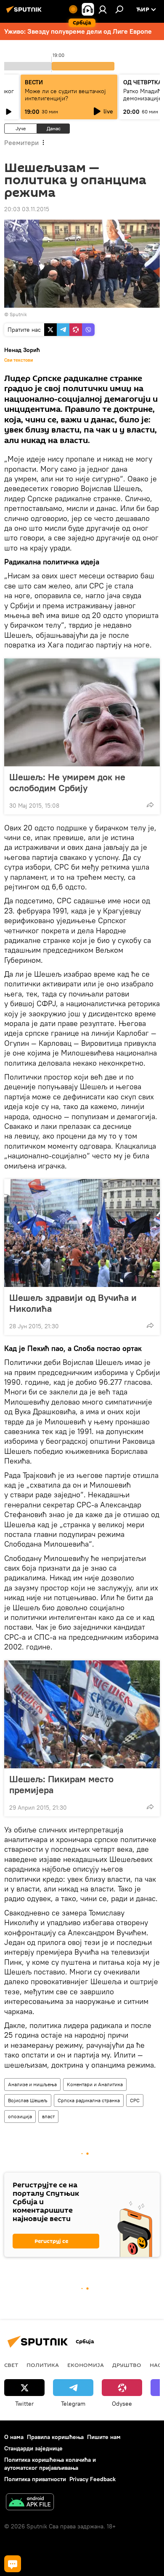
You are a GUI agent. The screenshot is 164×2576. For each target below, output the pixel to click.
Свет (11, 2365)
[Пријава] (103, 9)
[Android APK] (30, 2503)
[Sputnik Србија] (25, 13)
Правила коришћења (55, 2437)
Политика (43, 2365)
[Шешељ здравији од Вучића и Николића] (82, 1233)
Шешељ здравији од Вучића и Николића (73, 1303)
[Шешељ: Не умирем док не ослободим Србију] (82, 712)
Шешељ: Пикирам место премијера (61, 1784)
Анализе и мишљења (32, 2084)
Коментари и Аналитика (95, 2084)
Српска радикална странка (89, 2100)
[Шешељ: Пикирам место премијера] (82, 1714)
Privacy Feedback (93, 2479)
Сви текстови (19, 360)
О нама (14, 2437)
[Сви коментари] (13, 2564)
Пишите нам (104, 2437)
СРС (135, 2100)
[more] (150, 805)
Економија (86, 2365)
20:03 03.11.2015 (27, 209)
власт (48, 2116)
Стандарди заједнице (33, 2448)
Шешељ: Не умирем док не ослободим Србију (67, 782)
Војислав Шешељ (28, 2100)
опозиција (20, 2116)
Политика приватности (35, 2479)
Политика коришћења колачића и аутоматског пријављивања (50, 2464)
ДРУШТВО (127, 2365)
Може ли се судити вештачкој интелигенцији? (65, 95)
